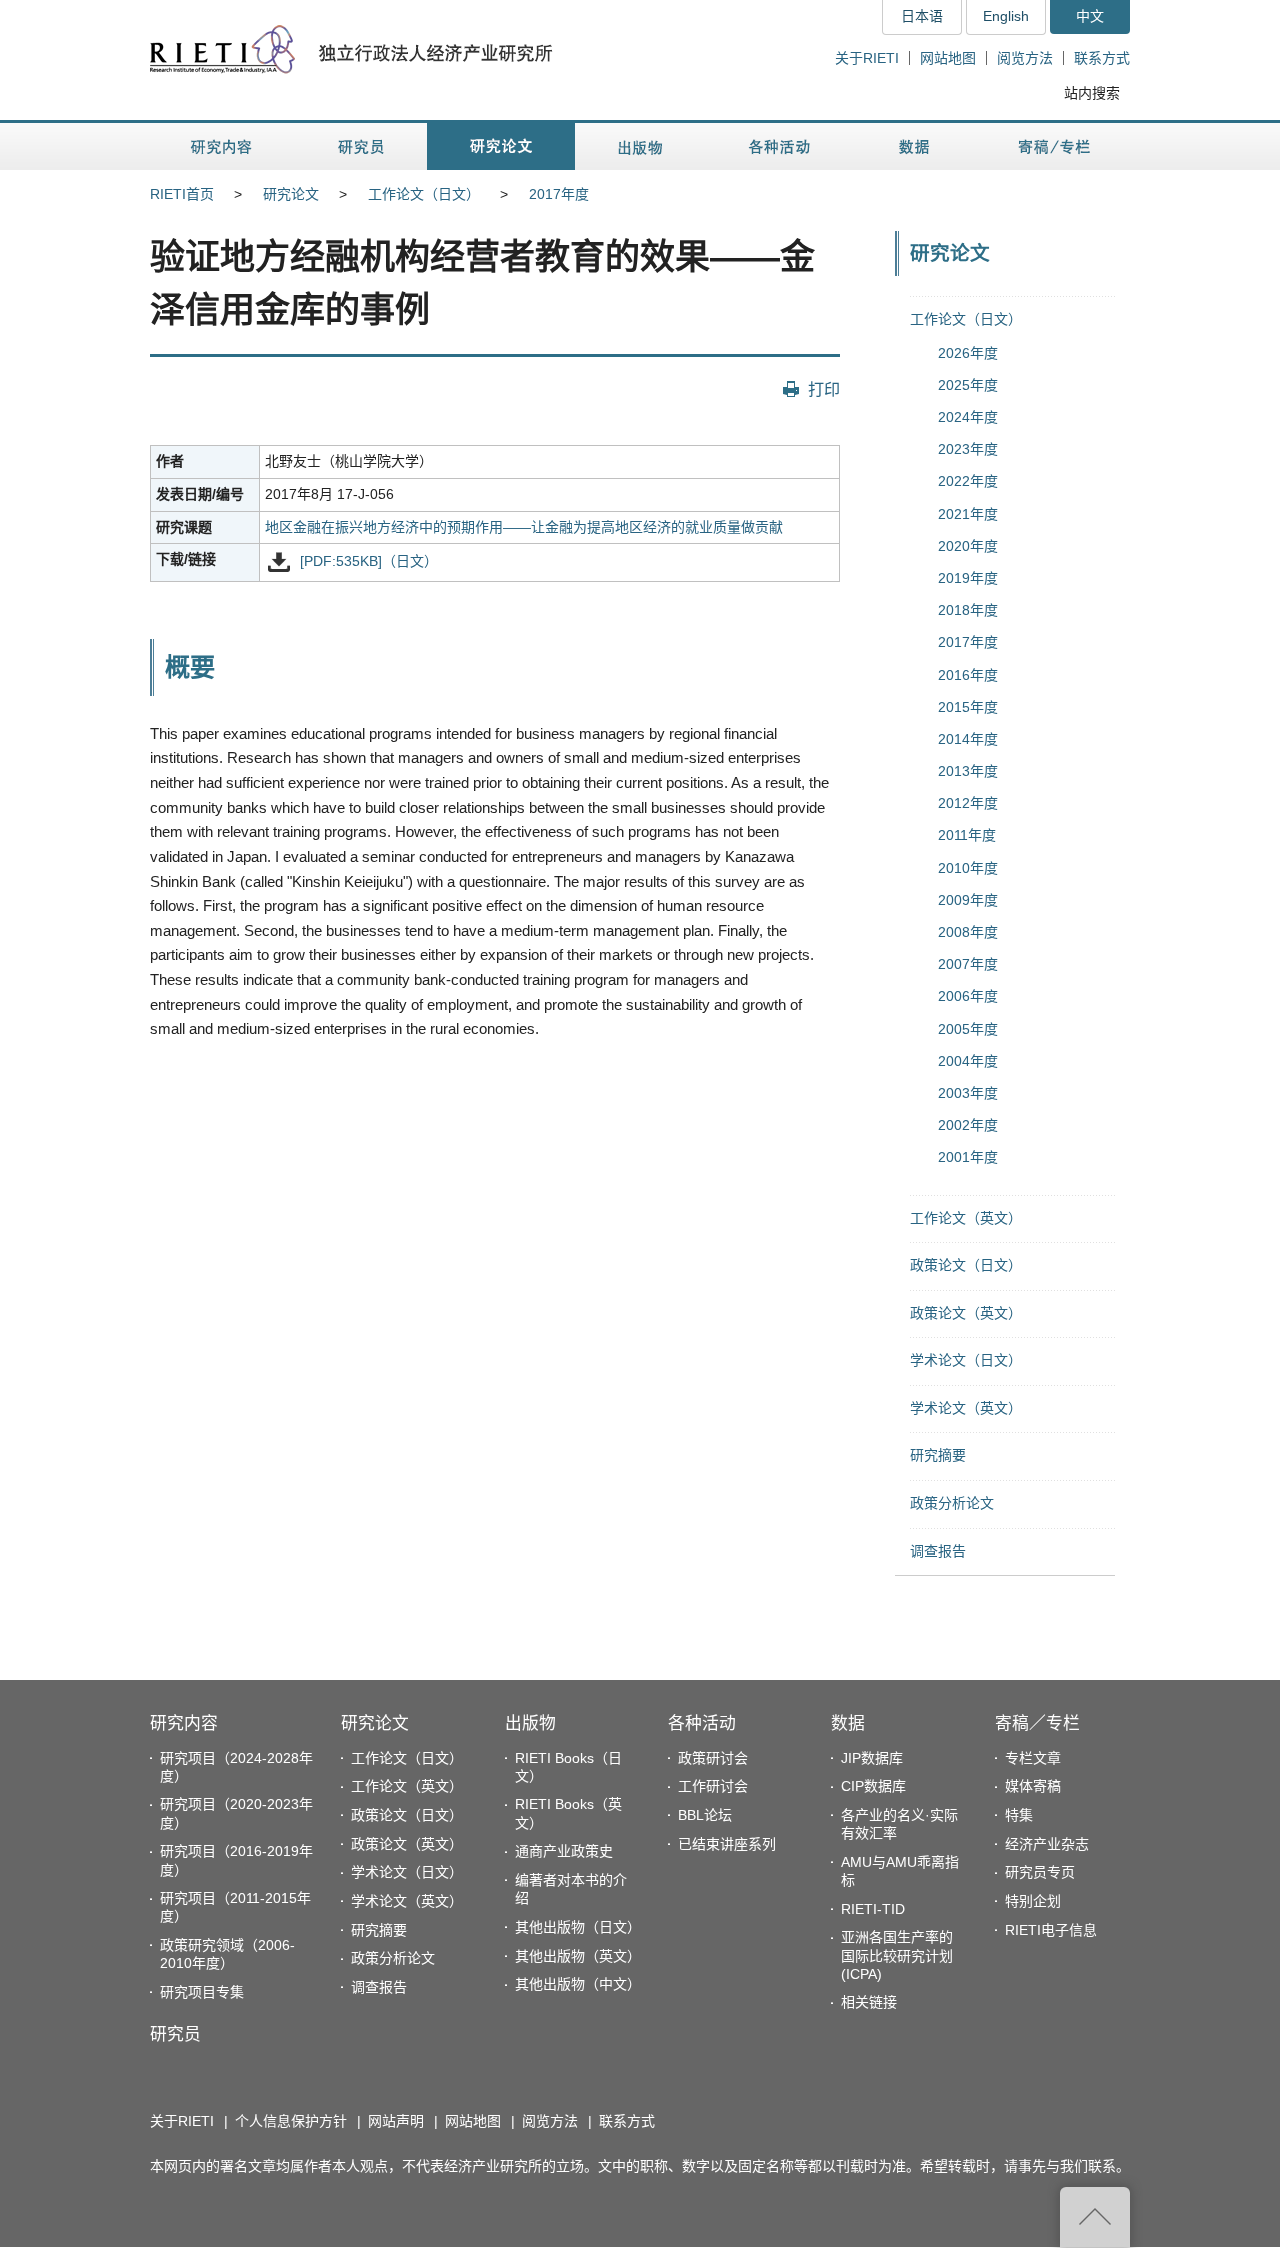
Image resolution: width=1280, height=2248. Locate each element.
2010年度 (968, 868)
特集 (1019, 1815)
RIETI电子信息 (1051, 1930)
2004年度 (968, 1061)
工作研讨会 (713, 1786)
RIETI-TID (873, 1909)
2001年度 (968, 1157)
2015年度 (968, 707)
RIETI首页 (182, 194)
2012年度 (968, 803)
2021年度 (968, 514)
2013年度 (968, 771)
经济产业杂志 (1047, 1844)
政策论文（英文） (966, 1313)
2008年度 (968, 932)
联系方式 (1102, 58)
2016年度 (968, 675)
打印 (824, 389)
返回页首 (1095, 2217)
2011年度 (967, 835)
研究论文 (291, 194)
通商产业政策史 (564, 1851)
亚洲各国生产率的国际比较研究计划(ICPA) (897, 1955)
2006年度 (968, 996)
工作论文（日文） (424, 194)
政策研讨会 (713, 1758)
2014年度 (968, 739)
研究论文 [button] (501, 146)
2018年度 (968, 610)
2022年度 (968, 481)
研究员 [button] (361, 146)
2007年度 (968, 964)
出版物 (530, 1723)
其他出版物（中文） (578, 1984)
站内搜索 (1092, 93)
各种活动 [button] (779, 146)
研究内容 (184, 1723)
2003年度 (968, 1093)
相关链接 (869, 2002)
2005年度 (968, 1029)
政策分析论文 (952, 1503)
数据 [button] (916, 146)
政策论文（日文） (966, 1265)
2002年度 (968, 1125)
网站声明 (396, 2121)
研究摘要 (938, 1455)
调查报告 (938, 1551)
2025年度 (968, 385)
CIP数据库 (873, 1786)
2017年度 (559, 194)
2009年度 (968, 900)
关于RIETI (867, 58)
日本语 (922, 16)
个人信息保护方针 (291, 2121)
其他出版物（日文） (578, 1927)
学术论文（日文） (966, 1360)
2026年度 (968, 353)
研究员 (175, 2034)
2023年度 (968, 449)
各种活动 (702, 1723)
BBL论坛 (705, 1815)
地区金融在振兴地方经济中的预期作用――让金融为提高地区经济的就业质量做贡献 (524, 527)
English (1006, 16)
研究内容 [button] (222, 146)
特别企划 (1033, 1901)
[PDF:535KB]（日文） (369, 562)
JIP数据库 (872, 1758)
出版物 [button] (640, 146)
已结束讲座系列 (727, 1844)
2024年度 (968, 417)
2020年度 (968, 546)
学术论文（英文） (966, 1408)
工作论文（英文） (966, 1218)
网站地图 (948, 58)
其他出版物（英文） (578, 1956)
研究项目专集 (202, 1992)
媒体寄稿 (1033, 1786)
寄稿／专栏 (1037, 1723)
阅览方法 (1025, 58)
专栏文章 (1033, 1758)
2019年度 (968, 578)
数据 (848, 1723)
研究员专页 (1040, 1872)
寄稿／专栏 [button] (1054, 146)
